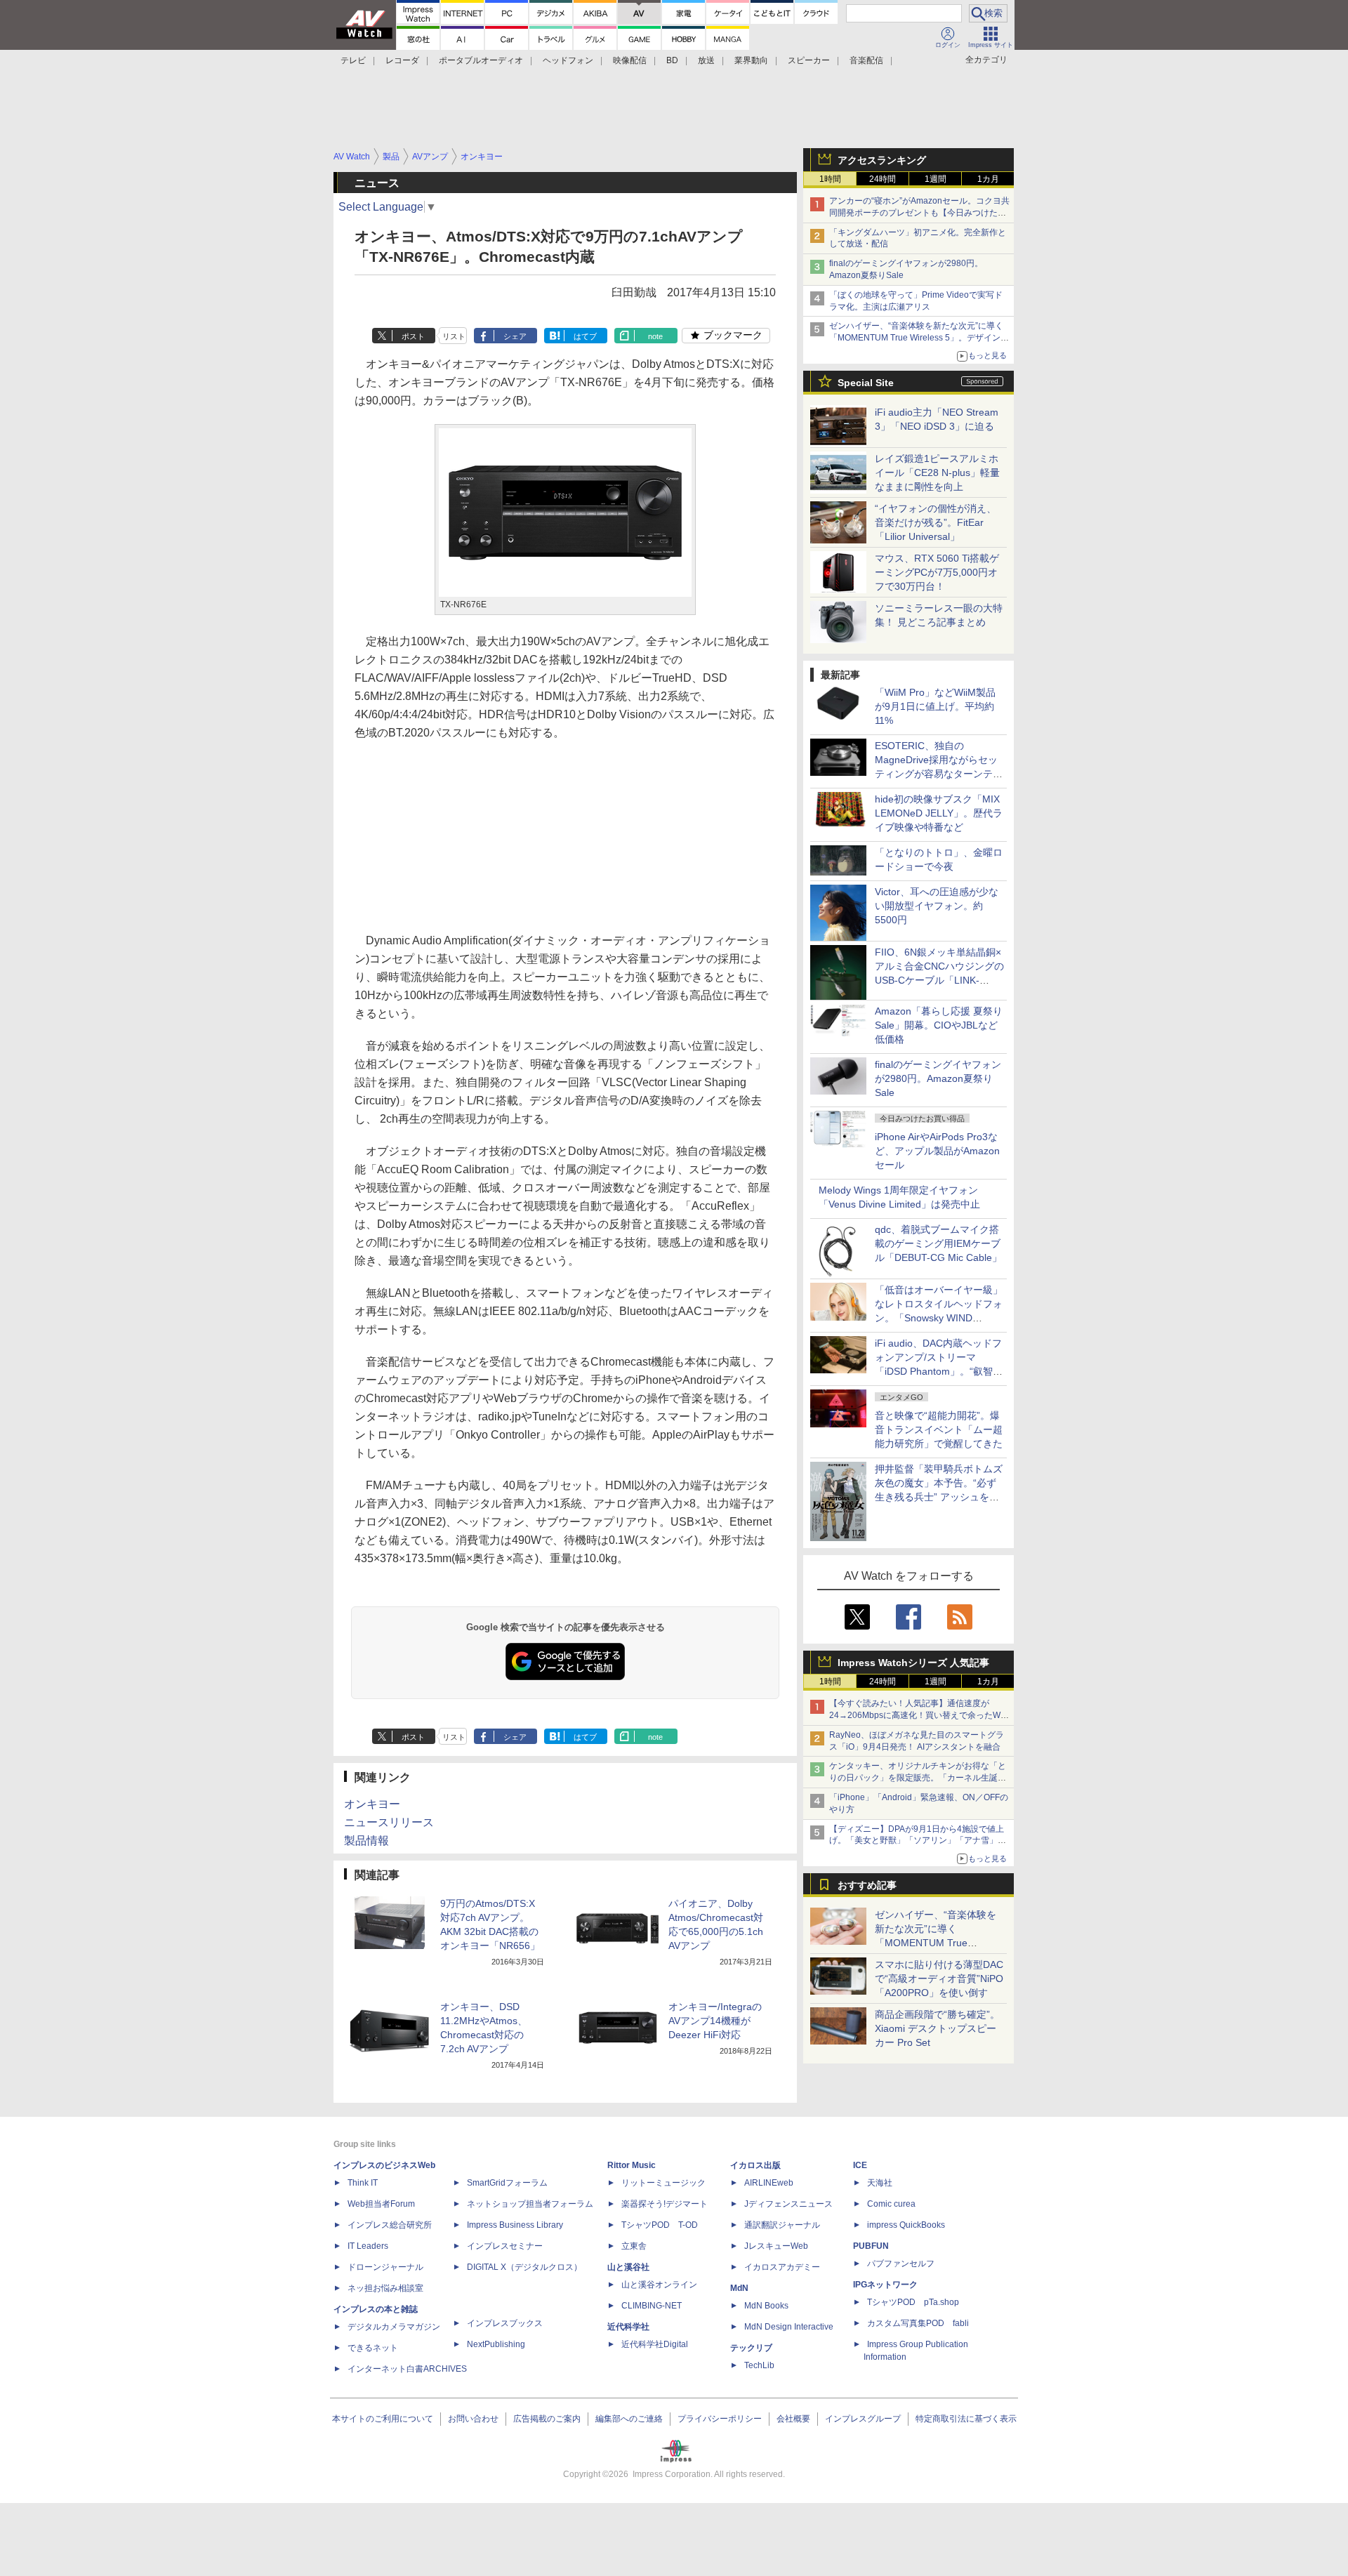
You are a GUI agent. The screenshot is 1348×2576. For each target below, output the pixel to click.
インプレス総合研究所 (390, 2225)
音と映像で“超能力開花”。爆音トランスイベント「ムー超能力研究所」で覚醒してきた (939, 1429)
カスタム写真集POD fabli (918, 2323)
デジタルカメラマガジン (394, 2327)
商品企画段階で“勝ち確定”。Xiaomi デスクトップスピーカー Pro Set (937, 2028)
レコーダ (402, 60)
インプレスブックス (505, 2323)
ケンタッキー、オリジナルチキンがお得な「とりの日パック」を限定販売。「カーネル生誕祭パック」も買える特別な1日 (918, 1778)
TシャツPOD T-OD (660, 2225)
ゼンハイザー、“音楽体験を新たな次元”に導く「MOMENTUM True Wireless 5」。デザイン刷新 (919, 338)
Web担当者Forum (381, 2204)
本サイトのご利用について (383, 2419)
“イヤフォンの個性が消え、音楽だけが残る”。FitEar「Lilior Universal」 (936, 522)
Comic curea (891, 2204)
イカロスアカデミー (782, 2267)
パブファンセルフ (901, 2264)
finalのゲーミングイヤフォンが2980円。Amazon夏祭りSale (938, 1078)
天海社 (880, 2183)
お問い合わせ (473, 2419)
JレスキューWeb (776, 2246)
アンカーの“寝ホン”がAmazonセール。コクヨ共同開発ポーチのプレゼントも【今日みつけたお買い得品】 (919, 213)
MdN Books (766, 2306)
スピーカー (809, 60)
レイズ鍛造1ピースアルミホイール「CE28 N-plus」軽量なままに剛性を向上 (937, 473)
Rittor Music (632, 2165)
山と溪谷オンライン (659, 2285)
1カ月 (988, 179)
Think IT (363, 2183)
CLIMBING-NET (652, 2306)
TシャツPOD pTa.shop (913, 2302)
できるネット (373, 2348)
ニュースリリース (389, 1822)
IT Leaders (368, 2246)
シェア (515, 336)
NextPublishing (496, 2344)
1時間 (830, 179)
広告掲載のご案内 (547, 2419)
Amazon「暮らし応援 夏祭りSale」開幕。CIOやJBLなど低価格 (939, 1025)
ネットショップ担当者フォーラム (530, 2204)
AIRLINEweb (769, 2183)
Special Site (866, 383)
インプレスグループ (863, 2419)
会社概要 (793, 2419)
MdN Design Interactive (789, 2327)
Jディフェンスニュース (788, 2204)
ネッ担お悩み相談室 (385, 2288)
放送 (706, 60)
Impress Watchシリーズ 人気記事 (913, 1663)
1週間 (936, 179)
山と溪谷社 (628, 2267)
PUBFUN (871, 2246)
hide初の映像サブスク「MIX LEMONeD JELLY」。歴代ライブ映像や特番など (939, 813)
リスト (454, 336)
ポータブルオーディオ (481, 60)
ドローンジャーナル (385, 2267)
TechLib (759, 2365)
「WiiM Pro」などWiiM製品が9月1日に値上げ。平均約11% (935, 706)
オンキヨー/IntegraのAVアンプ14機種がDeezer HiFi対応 (715, 2021)
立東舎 (634, 2246)
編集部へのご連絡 (629, 2419)
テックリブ (751, 2348)
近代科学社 (628, 2327)
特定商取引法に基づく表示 (966, 2419)
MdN (739, 2288)
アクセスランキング (882, 160)
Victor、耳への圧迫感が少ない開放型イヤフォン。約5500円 (937, 906)
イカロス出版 (755, 2165)
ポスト (413, 336)
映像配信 (630, 60)
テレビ (353, 60)
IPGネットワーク (885, 2285)
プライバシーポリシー (720, 2419)
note (655, 336)
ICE (860, 2165)
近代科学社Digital (655, 2344)
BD (672, 60)
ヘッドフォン (568, 60)
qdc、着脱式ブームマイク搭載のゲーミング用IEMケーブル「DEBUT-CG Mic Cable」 (938, 1243)
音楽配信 (866, 60)
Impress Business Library (515, 2225)
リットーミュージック (663, 2183)
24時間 (883, 179)
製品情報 (366, 1841)
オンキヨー (372, 1804)
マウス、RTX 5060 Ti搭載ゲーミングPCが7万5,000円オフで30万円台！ (937, 572)
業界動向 (751, 60)
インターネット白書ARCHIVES (407, 2369)
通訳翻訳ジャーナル (782, 2225)
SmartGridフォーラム (507, 2183)
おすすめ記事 (867, 1885)
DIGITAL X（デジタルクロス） (524, 2267)
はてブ (585, 336)
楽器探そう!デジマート (665, 2204)
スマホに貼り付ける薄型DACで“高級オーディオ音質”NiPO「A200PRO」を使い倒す (939, 1979)
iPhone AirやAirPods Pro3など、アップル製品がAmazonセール (937, 1151)
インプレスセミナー (505, 2246)
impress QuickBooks (906, 2225)
